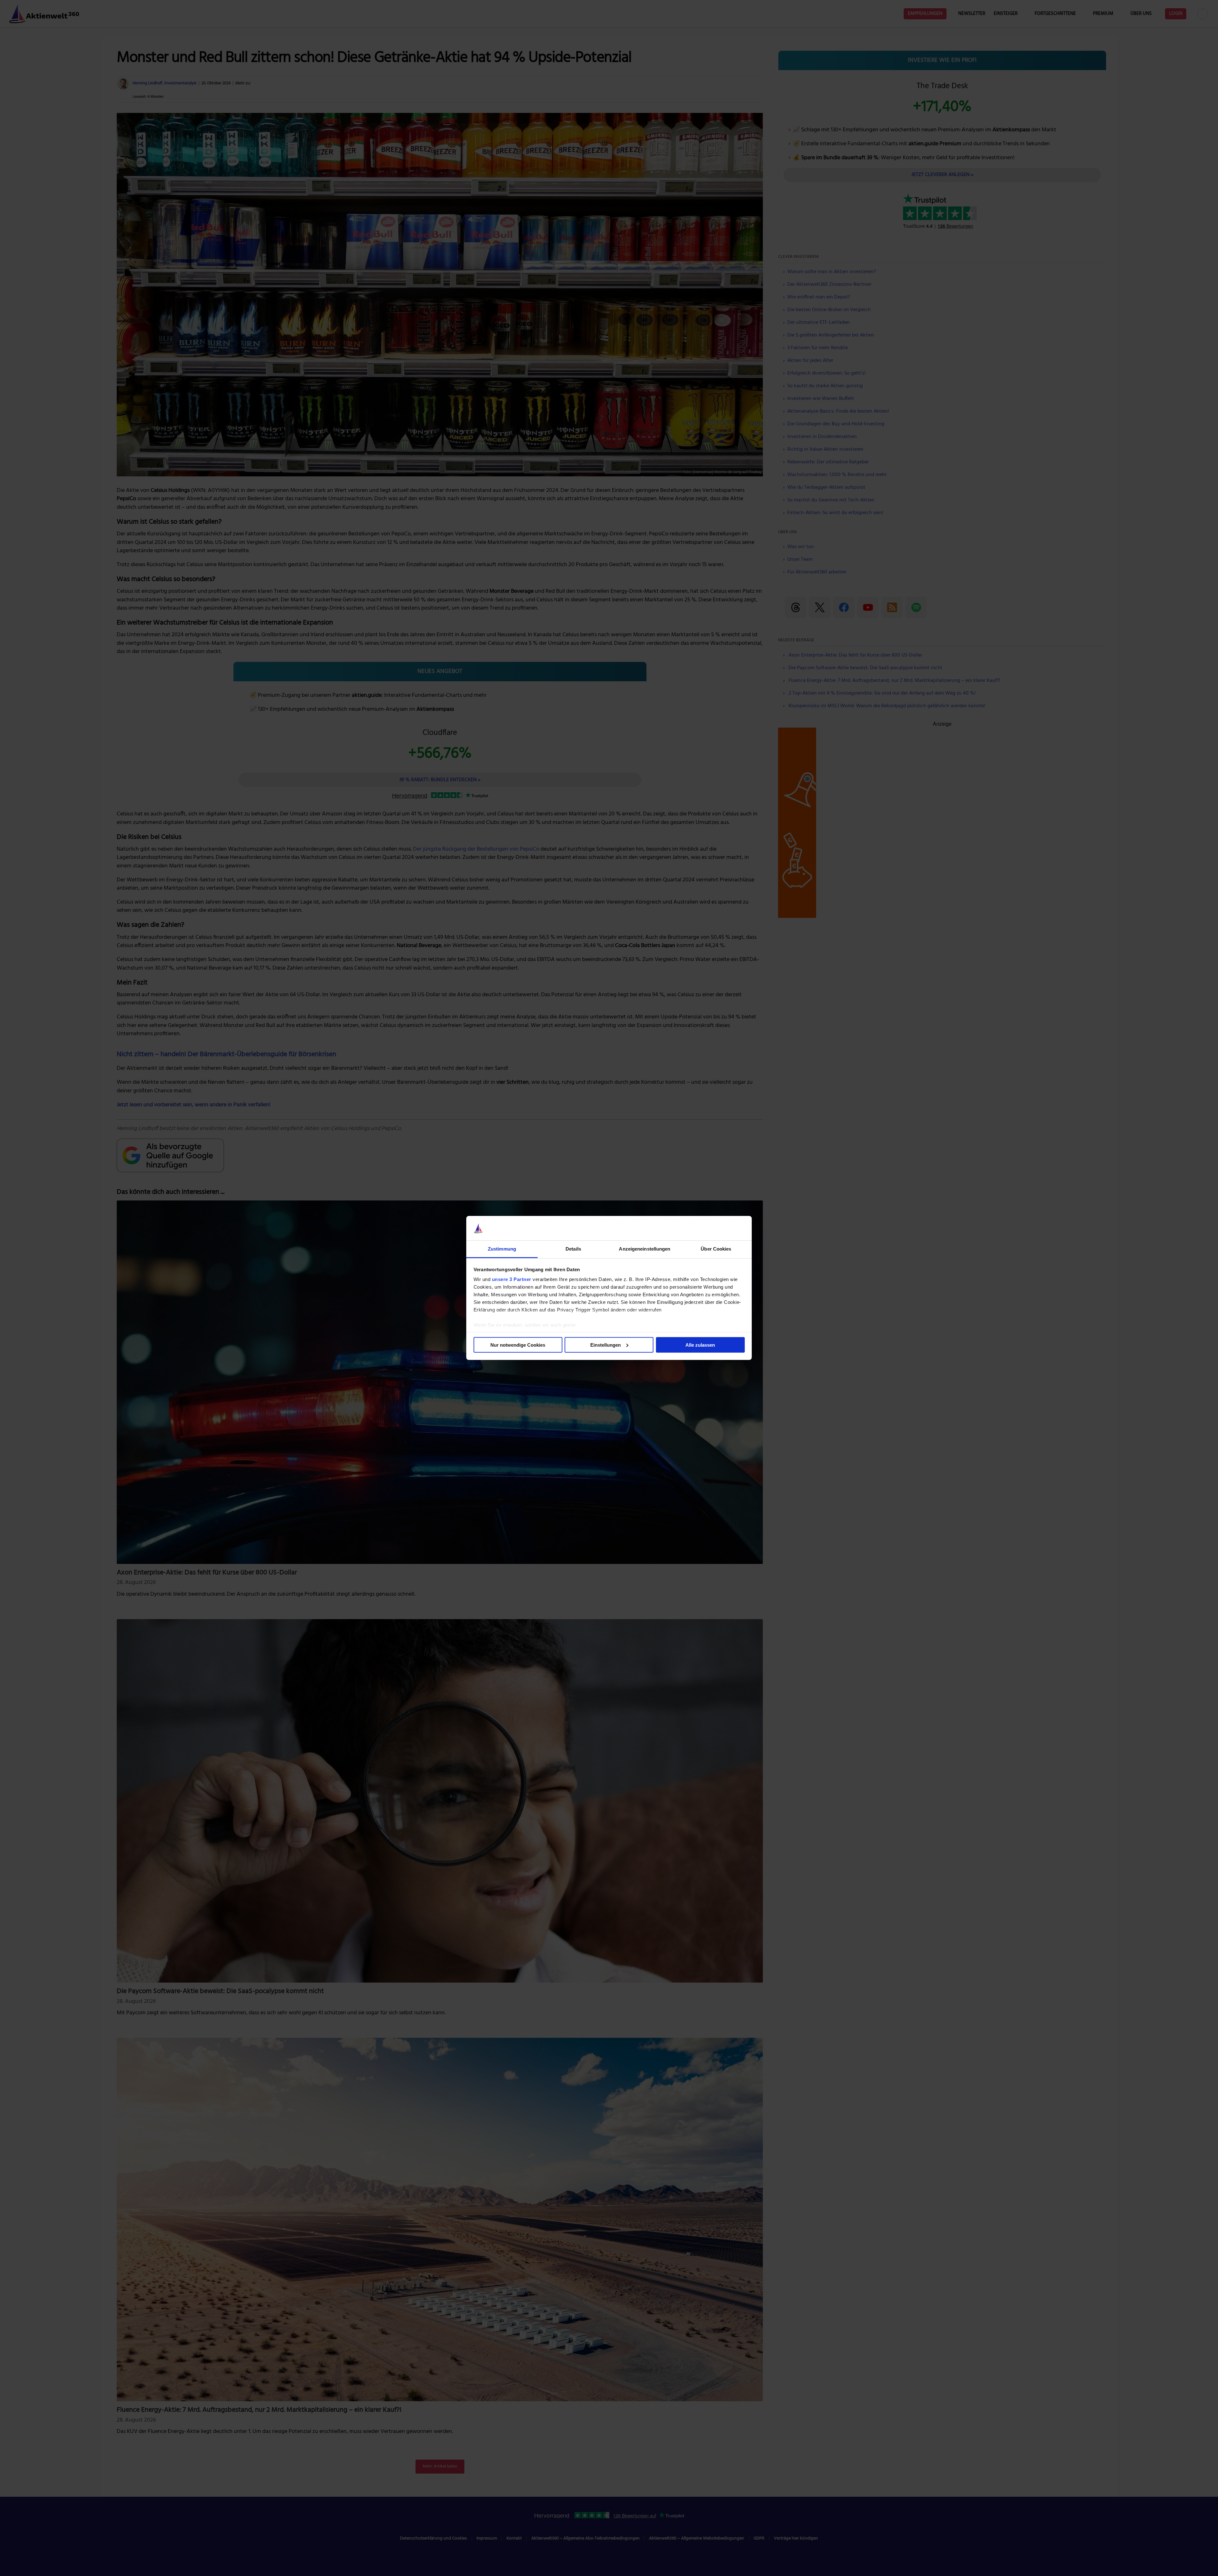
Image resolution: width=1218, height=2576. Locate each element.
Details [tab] (573, 1249)
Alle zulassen (700, 1345)
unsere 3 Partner (512, 1279)
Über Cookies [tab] (716, 1249)
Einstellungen (606, 1345)
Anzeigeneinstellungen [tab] (645, 1249)
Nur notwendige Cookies (518, 1345)
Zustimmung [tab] (502, 1249)
